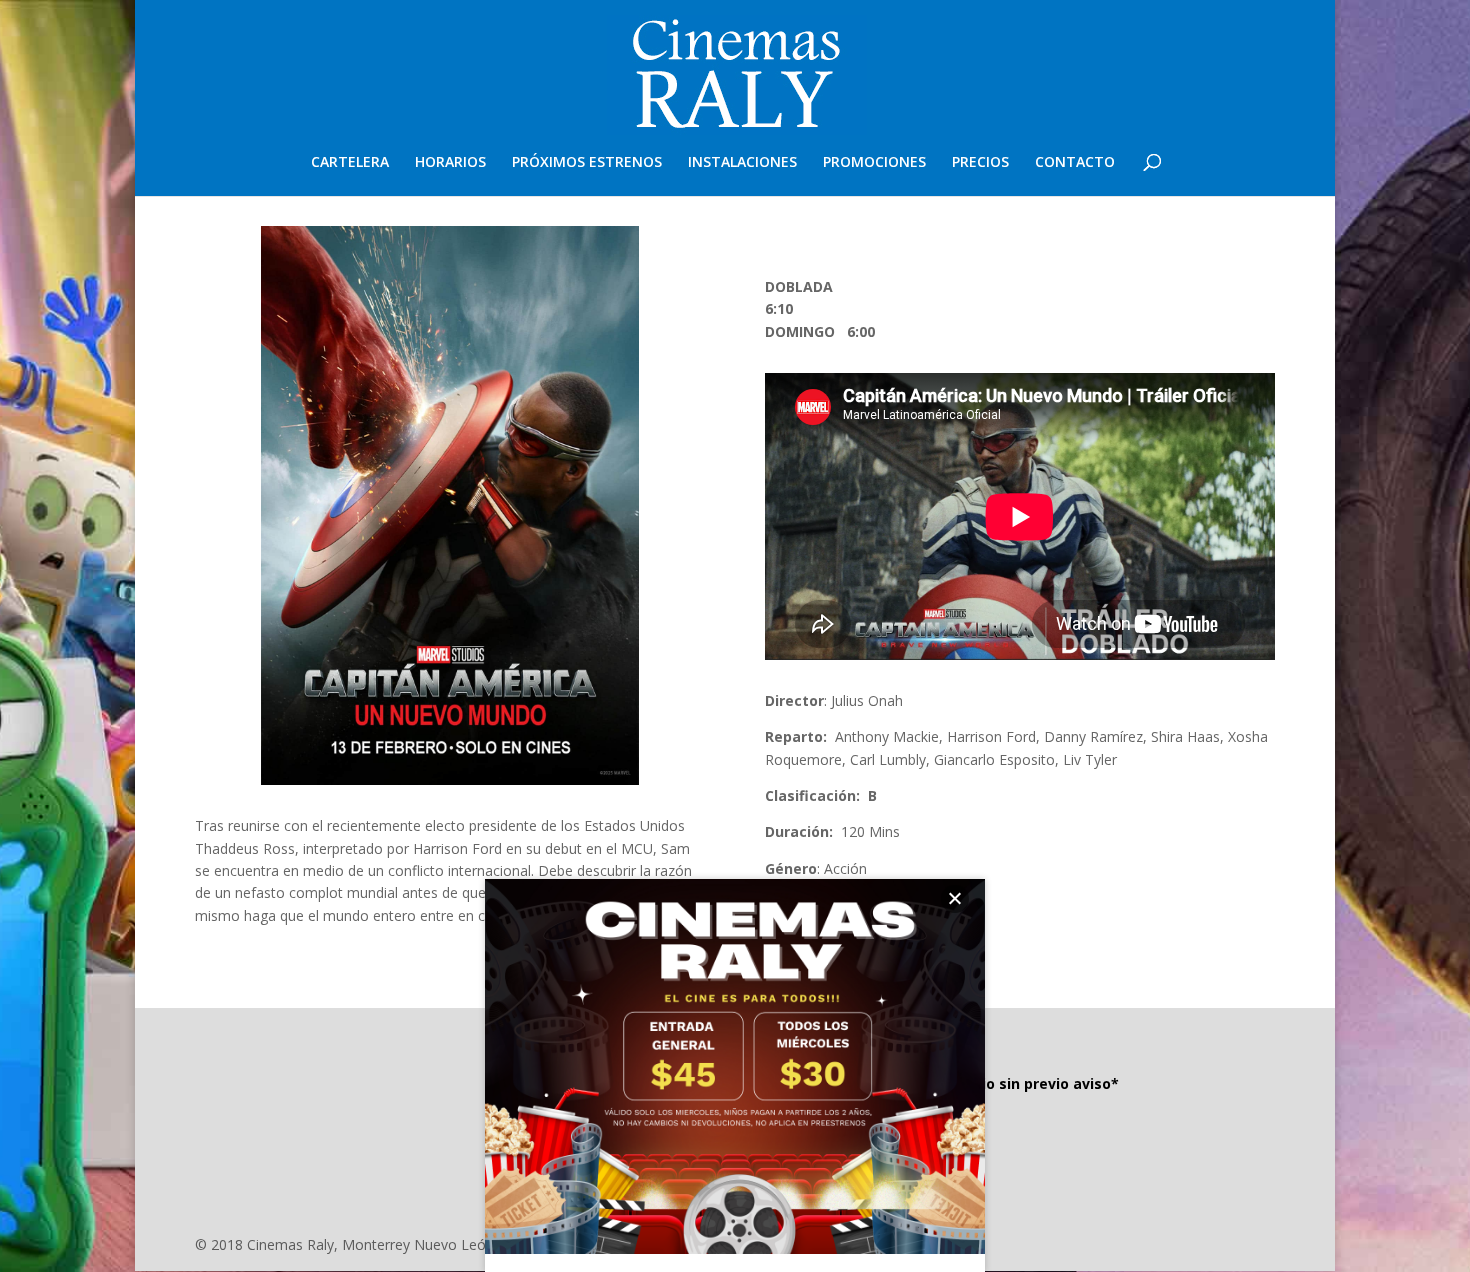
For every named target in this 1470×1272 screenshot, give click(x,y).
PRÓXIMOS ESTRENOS (587, 163)
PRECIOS (980, 163)
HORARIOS (450, 163)
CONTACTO (1075, 163)
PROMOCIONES (874, 163)
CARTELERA (350, 163)
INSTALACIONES (742, 163)
